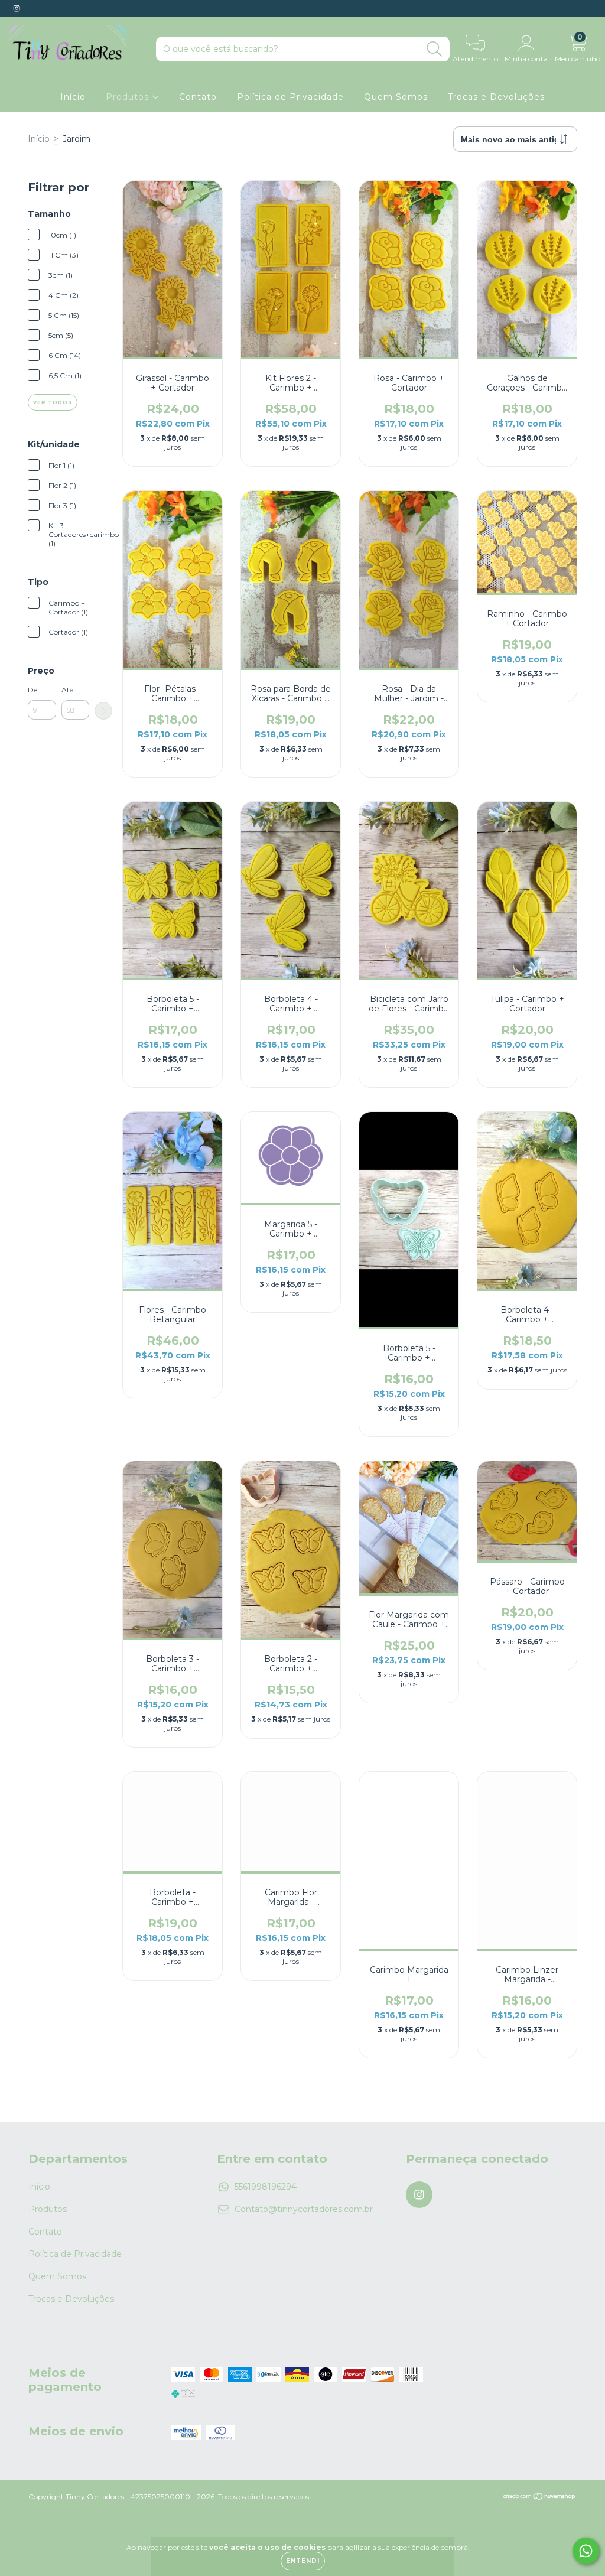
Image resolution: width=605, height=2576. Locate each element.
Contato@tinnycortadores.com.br (304, 2209)
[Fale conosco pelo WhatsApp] (586, 2551)
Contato (198, 97)
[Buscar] (435, 49)
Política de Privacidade (290, 97)
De (32, 690)
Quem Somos (396, 97)
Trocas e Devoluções (496, 97)
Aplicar (103, 711)
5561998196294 (266, 2187)
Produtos (129, 97)
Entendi (303, 2561)
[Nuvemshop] (540, 2497)
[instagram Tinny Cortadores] (17, 8)
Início (73, 97)
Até (67, 690)
